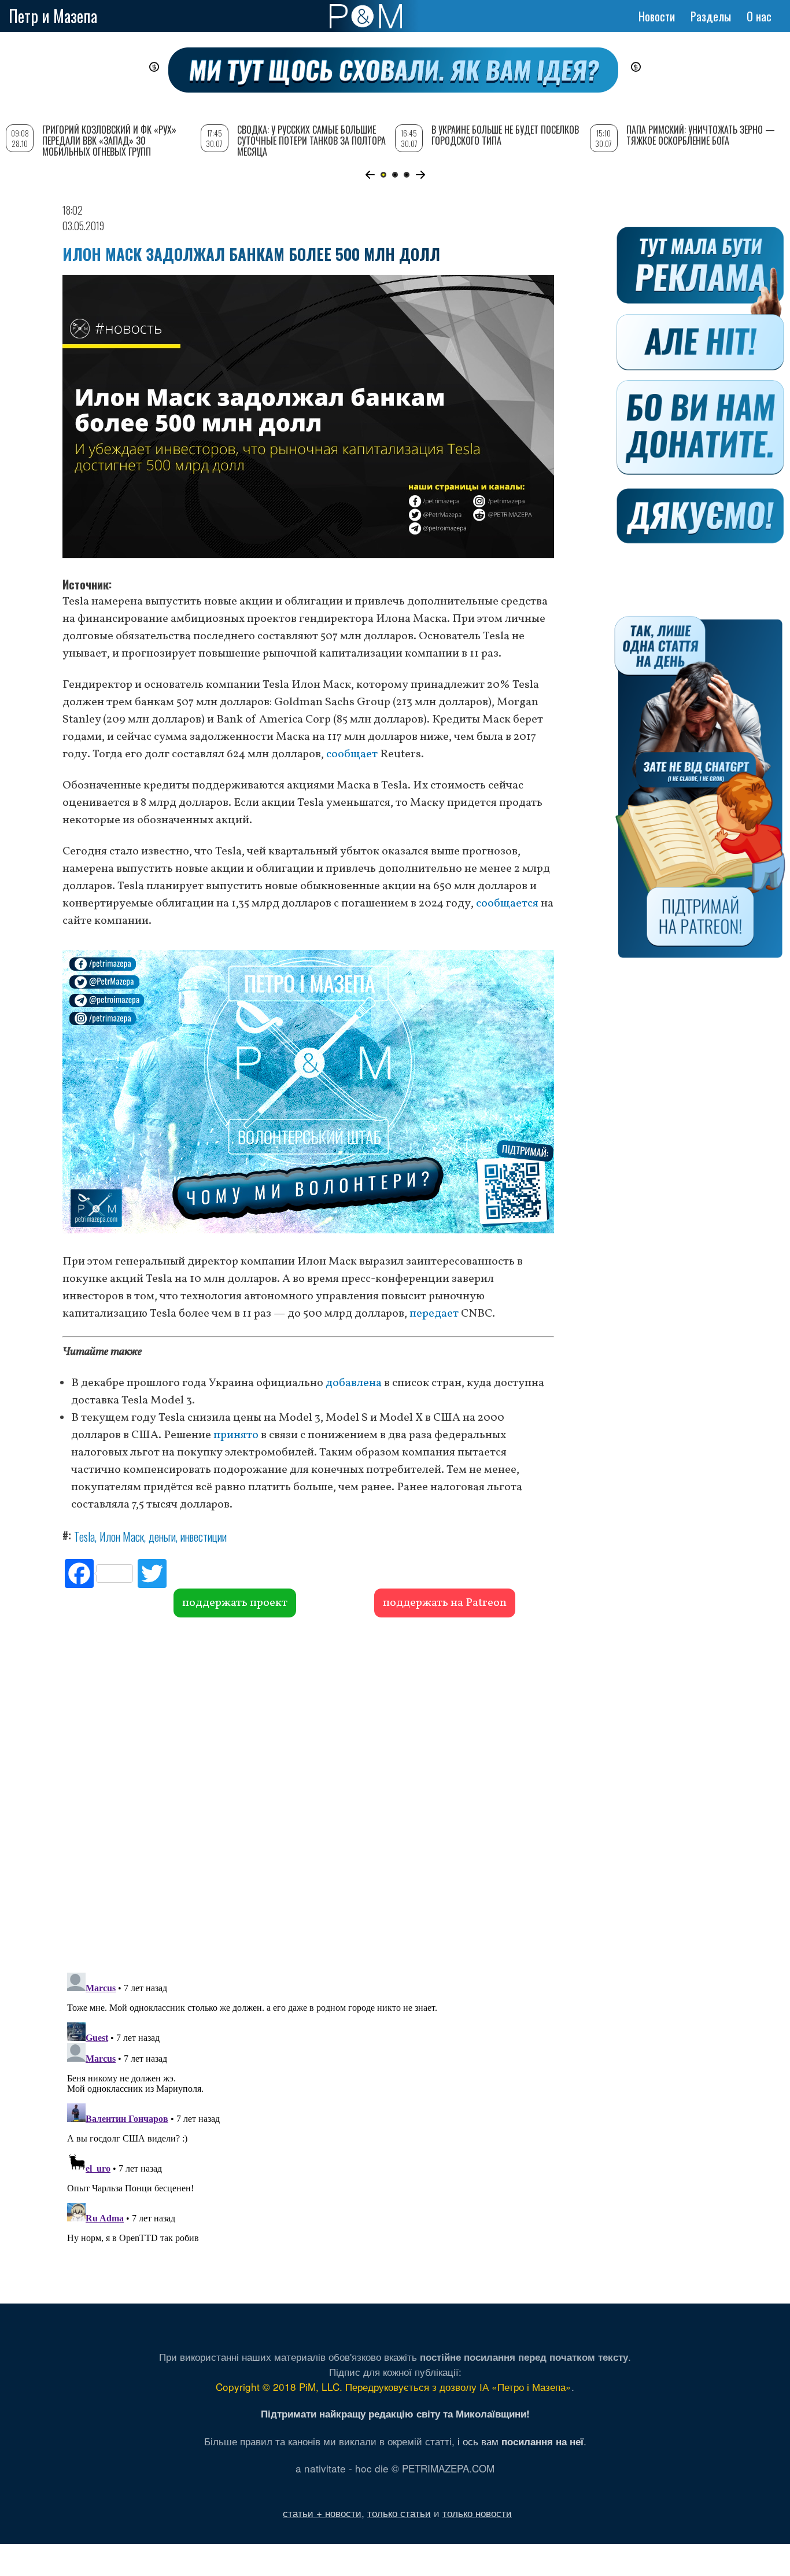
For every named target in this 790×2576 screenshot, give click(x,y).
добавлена (354, 1383)
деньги (162, 1536)
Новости (657, 16)
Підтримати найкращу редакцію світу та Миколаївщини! (395, 2413)
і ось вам (520, 2441)
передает (434, 1314)
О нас (759, 16)
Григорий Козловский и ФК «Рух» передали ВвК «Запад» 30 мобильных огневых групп (109, 141)
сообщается (507, 904)
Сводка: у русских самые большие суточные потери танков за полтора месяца (311, 141)
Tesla (84, 1536)
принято (236, 1435)
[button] (370, 175)
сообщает (352, 754)
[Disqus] (308, 1793)
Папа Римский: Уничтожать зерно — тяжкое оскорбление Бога (701, 135)
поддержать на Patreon (445, 1603)
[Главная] (366, 16)
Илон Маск (122, 1536)
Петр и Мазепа (53, 16)
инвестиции (204, 1536)
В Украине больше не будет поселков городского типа (505, 135)
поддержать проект (235, 1603)
